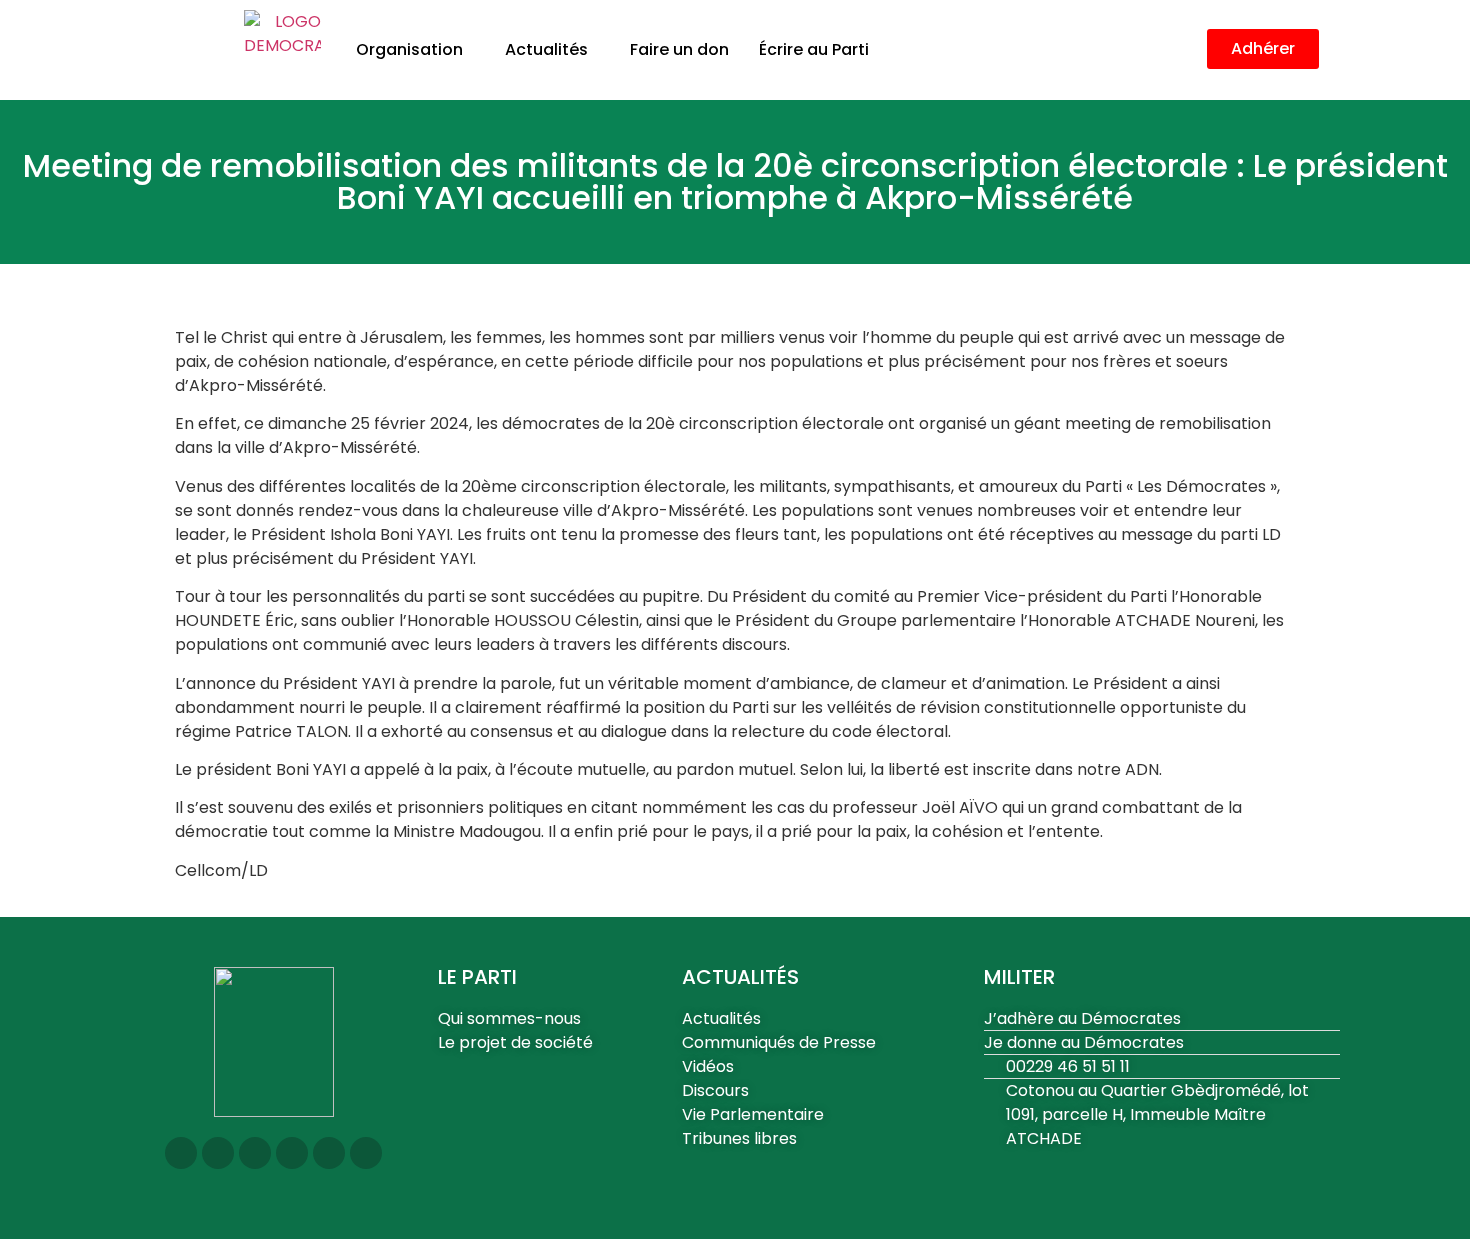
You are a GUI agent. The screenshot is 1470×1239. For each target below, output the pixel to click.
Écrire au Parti (814, 49)
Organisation (409, 49)
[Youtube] (292, 1153)
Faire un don (679, 49)
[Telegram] (329, 1153)
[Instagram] (181, 1153)
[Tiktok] (366, 1153)
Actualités (546, 49)
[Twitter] (218, 1153)
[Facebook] (255, 1153)
